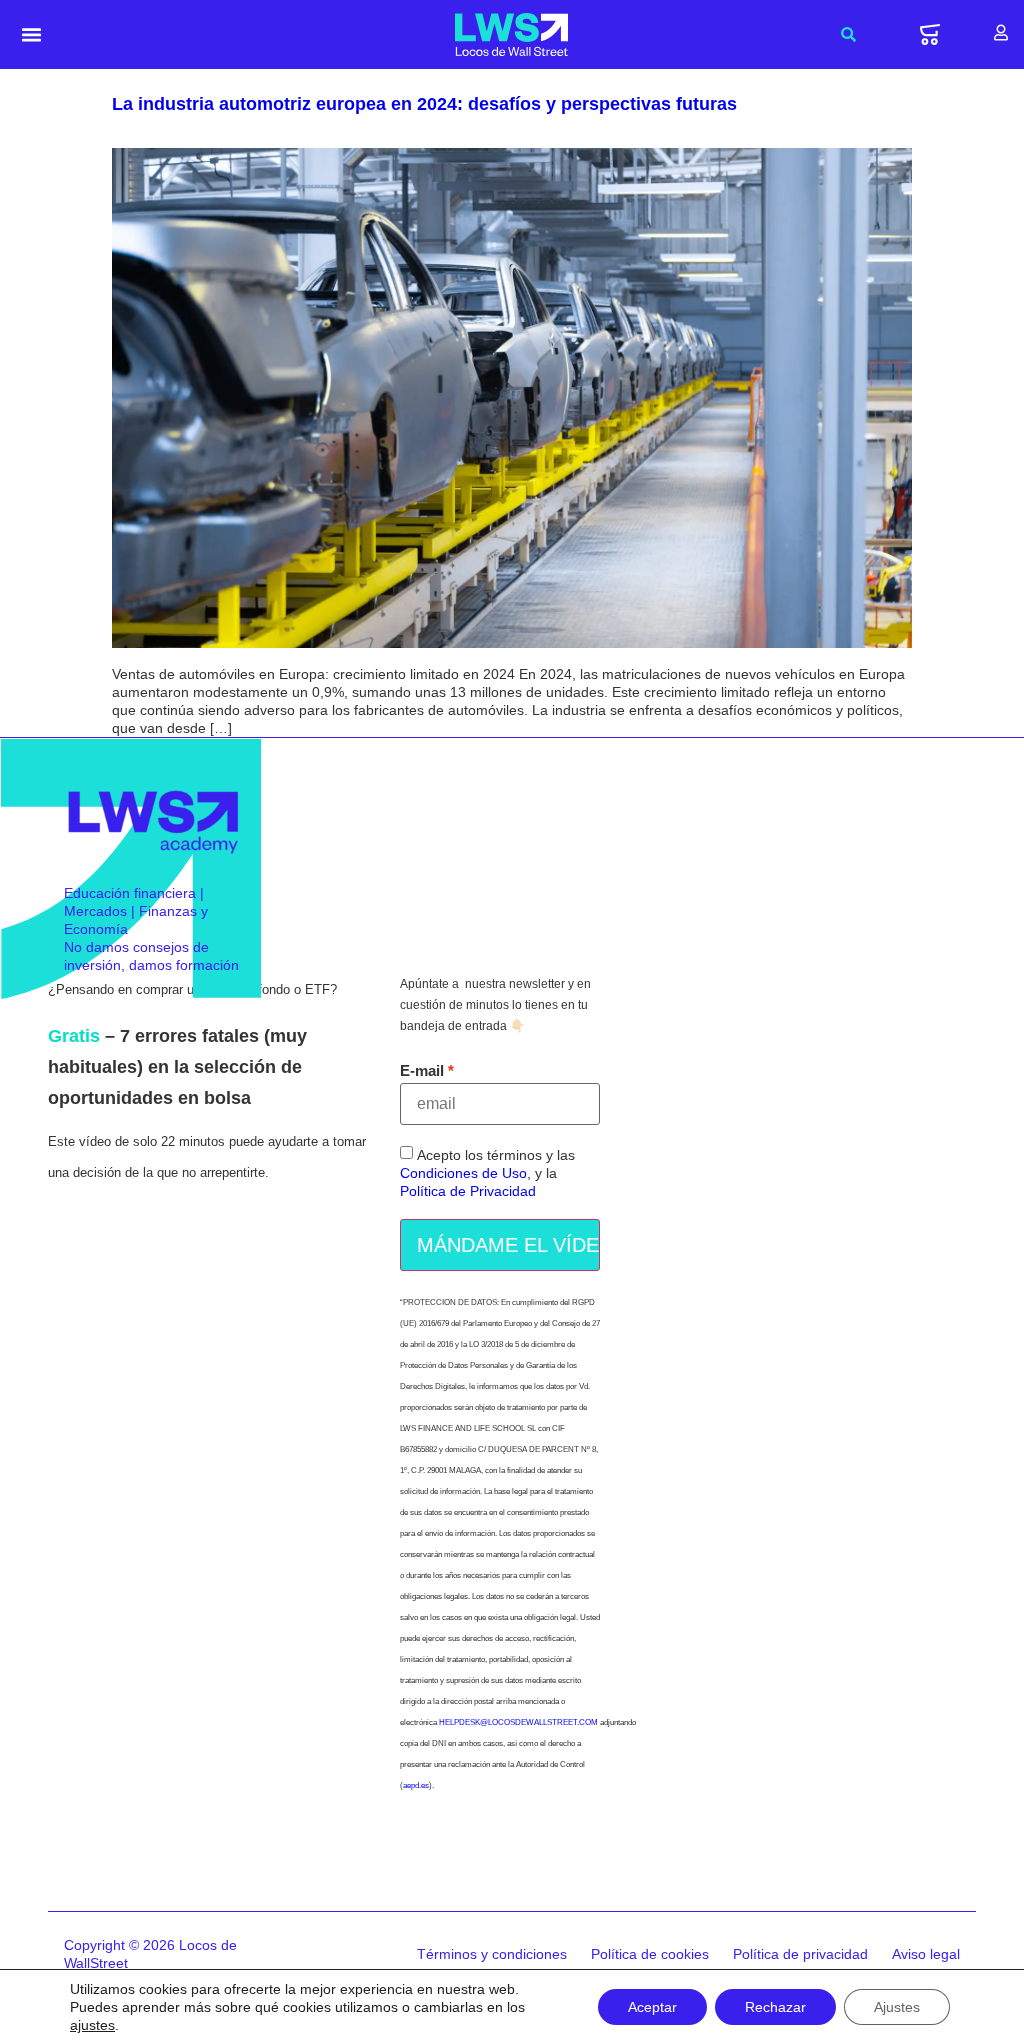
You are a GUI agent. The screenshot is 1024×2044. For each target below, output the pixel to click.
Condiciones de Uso (463, 1174)
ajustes (92, 2025)
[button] (32, 35)
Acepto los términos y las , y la (487, 1174)
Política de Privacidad (468, 1192)
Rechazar (775, 2007)
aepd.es (416, 1785)
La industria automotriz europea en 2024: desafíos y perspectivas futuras (424, 104)
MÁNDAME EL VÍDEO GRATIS (508, 1245)
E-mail (422, 1070)
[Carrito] (930, 34)
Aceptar (652, 2007)
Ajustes (897, 2007)
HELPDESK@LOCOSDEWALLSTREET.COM (518, 1722)
